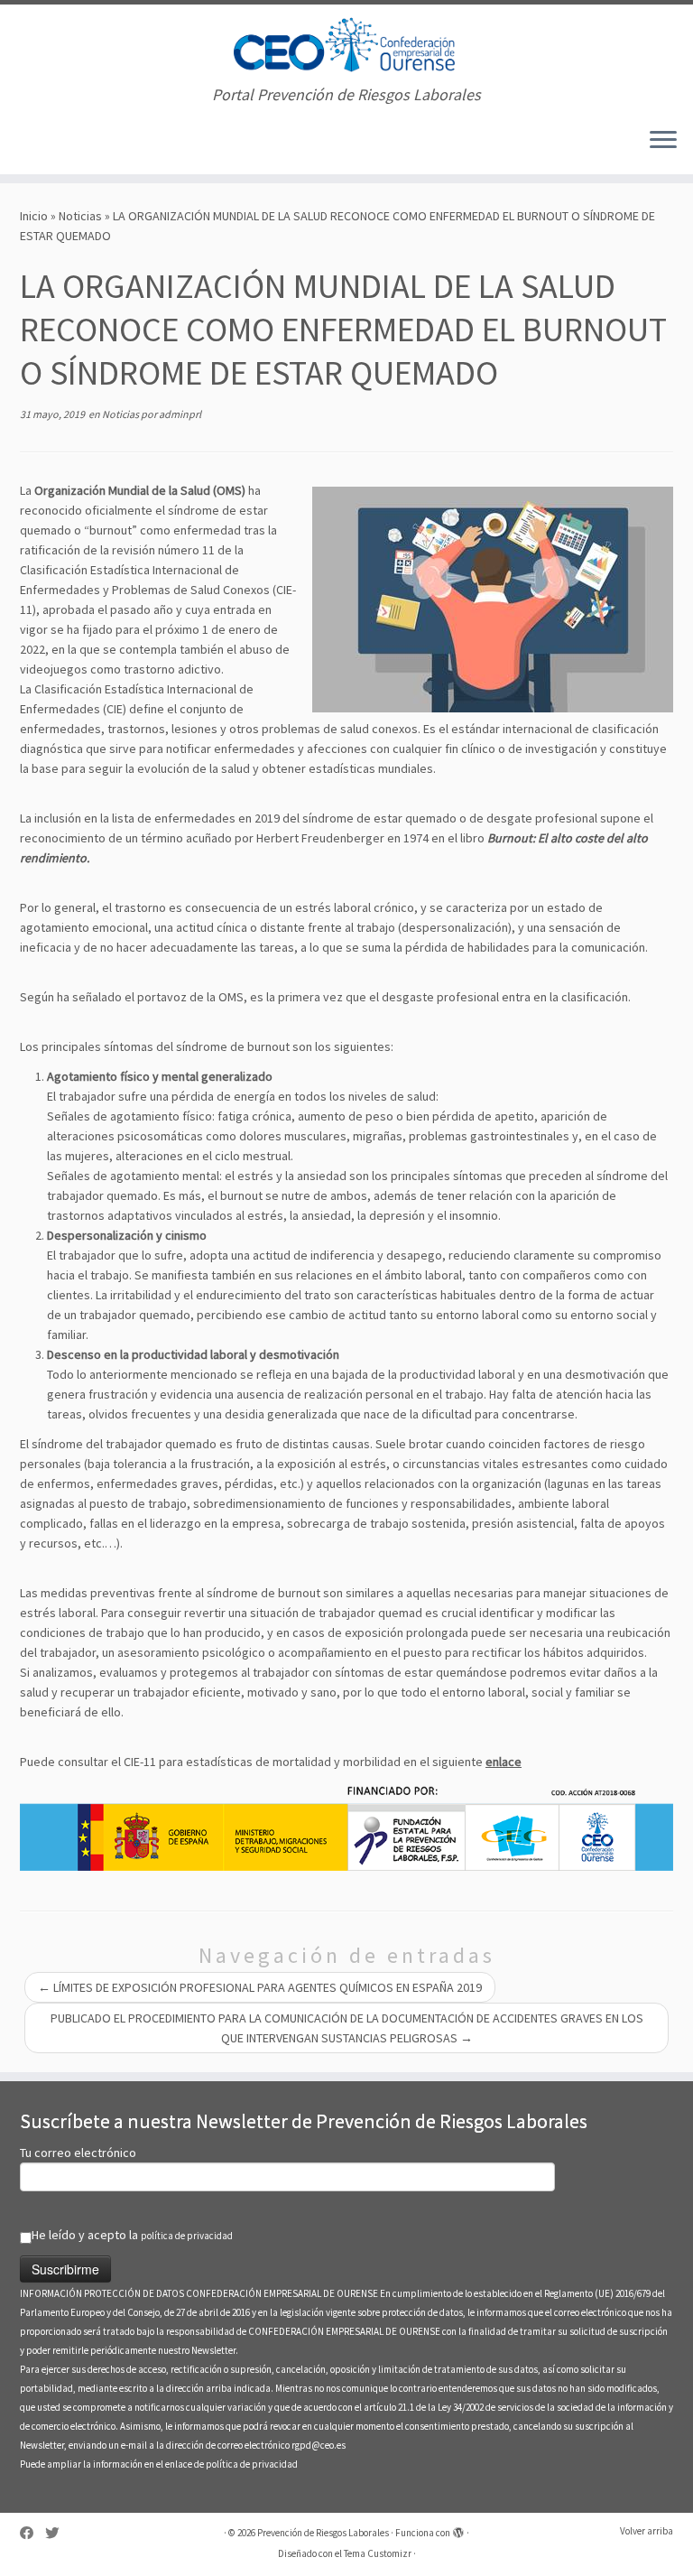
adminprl (180, 414)
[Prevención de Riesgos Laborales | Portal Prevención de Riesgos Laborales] (346, 45)
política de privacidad (187, 2236)
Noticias (80, 216)
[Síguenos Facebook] (32, 2533)
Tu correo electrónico (78, 2153)
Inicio (34, 216)
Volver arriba (647, 2531)
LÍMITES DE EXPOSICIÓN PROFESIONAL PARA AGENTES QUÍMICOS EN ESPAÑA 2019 (260, 1987)
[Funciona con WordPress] (458, 2529)
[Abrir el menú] (663, 142)
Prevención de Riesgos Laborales (323, 2533)
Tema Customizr (378, 2553)
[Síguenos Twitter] (58, 2533)
